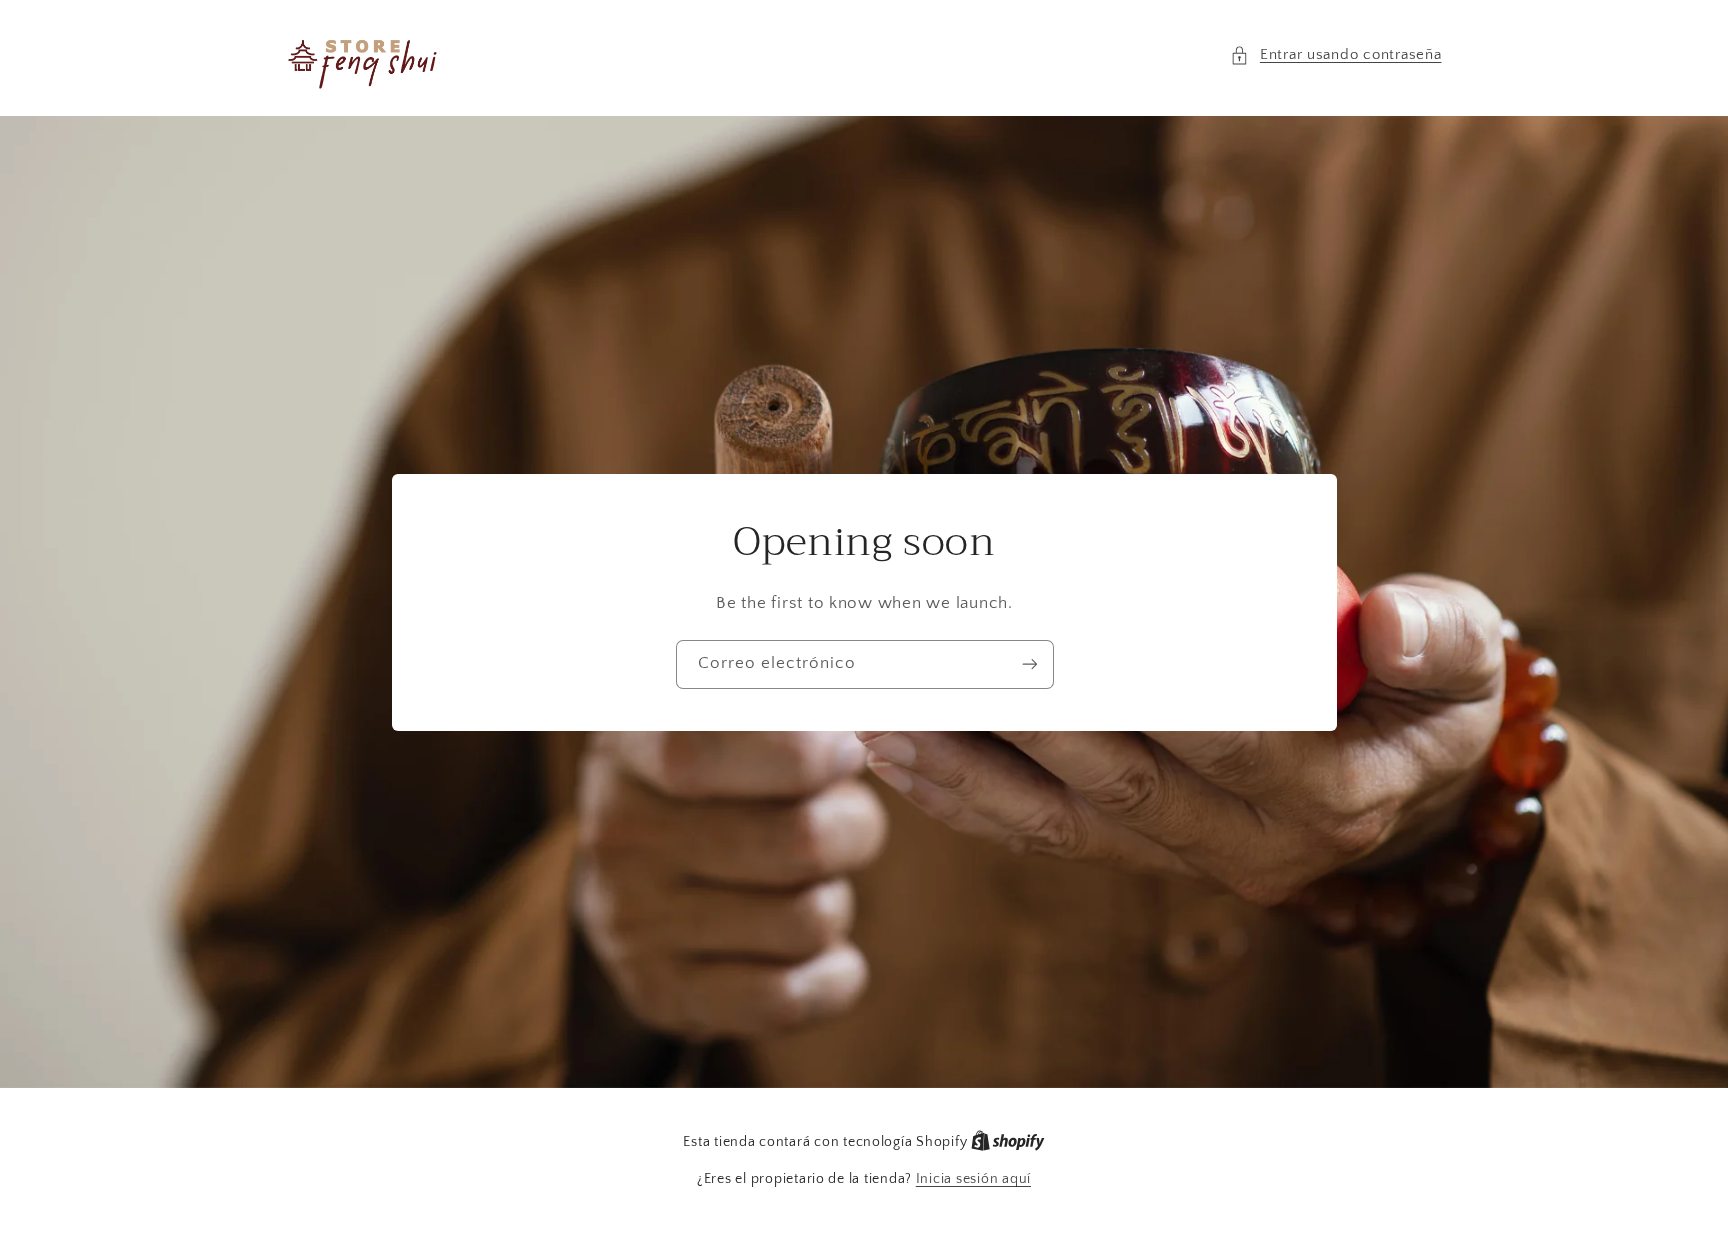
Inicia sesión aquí (973, 1179)
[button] (1335, 56)
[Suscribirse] (1029, 663)
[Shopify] (1008, 1142)
